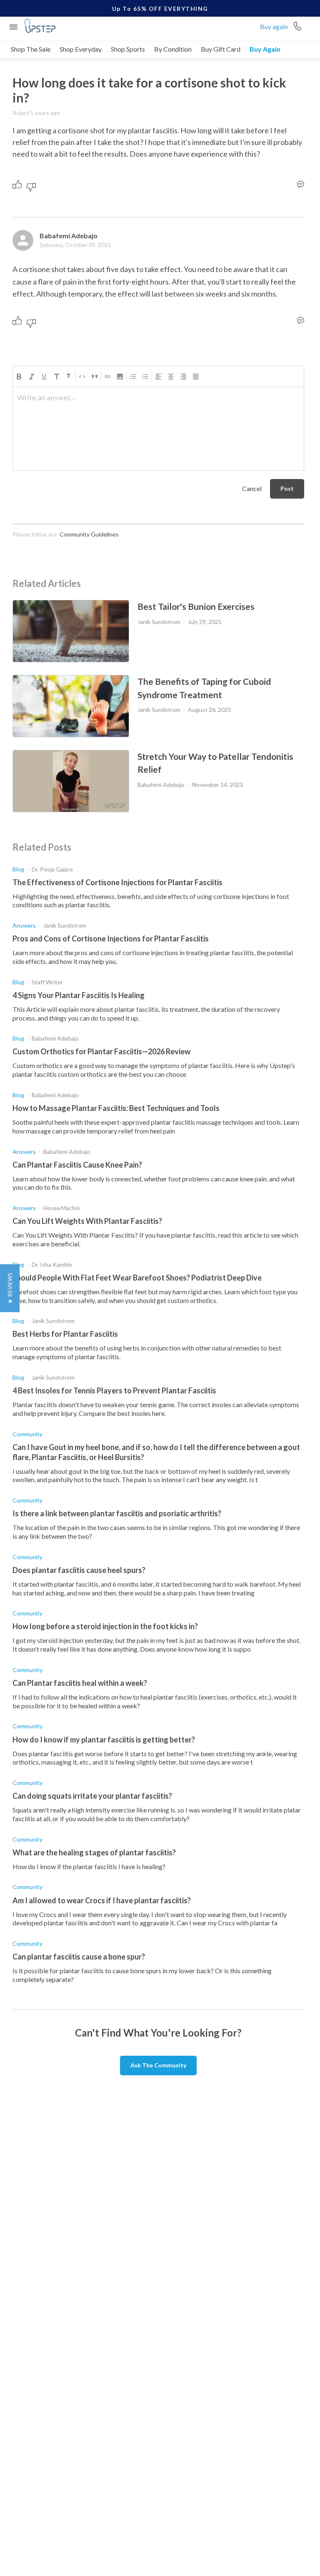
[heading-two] (69, 377)
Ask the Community (158, 2065)
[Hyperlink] (107, 377)
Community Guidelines (89, 534)
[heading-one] (57, 377)
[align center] (171, 377)
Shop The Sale (31, 49)
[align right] (183, 377)
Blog (18, 869)
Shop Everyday (81, 49)
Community (27, 1434)
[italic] (32, 377)
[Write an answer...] (301, 184)
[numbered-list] (133, 377)
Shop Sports (128, 49)
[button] (120, 377)
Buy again (274, 26)
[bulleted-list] (145, 377)
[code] (82, 377)
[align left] (158, 377)
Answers (24, 925)
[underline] (44, 377)
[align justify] (196, 377)
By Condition (173, 49)
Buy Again (265, 49)
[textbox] (158, 401)
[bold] (19, 377)
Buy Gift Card (221, 49)
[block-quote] (95, 377)
